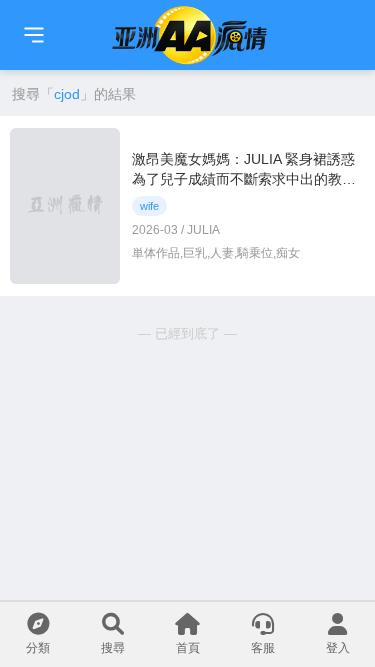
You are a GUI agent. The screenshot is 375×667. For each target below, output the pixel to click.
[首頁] (34, 35)
